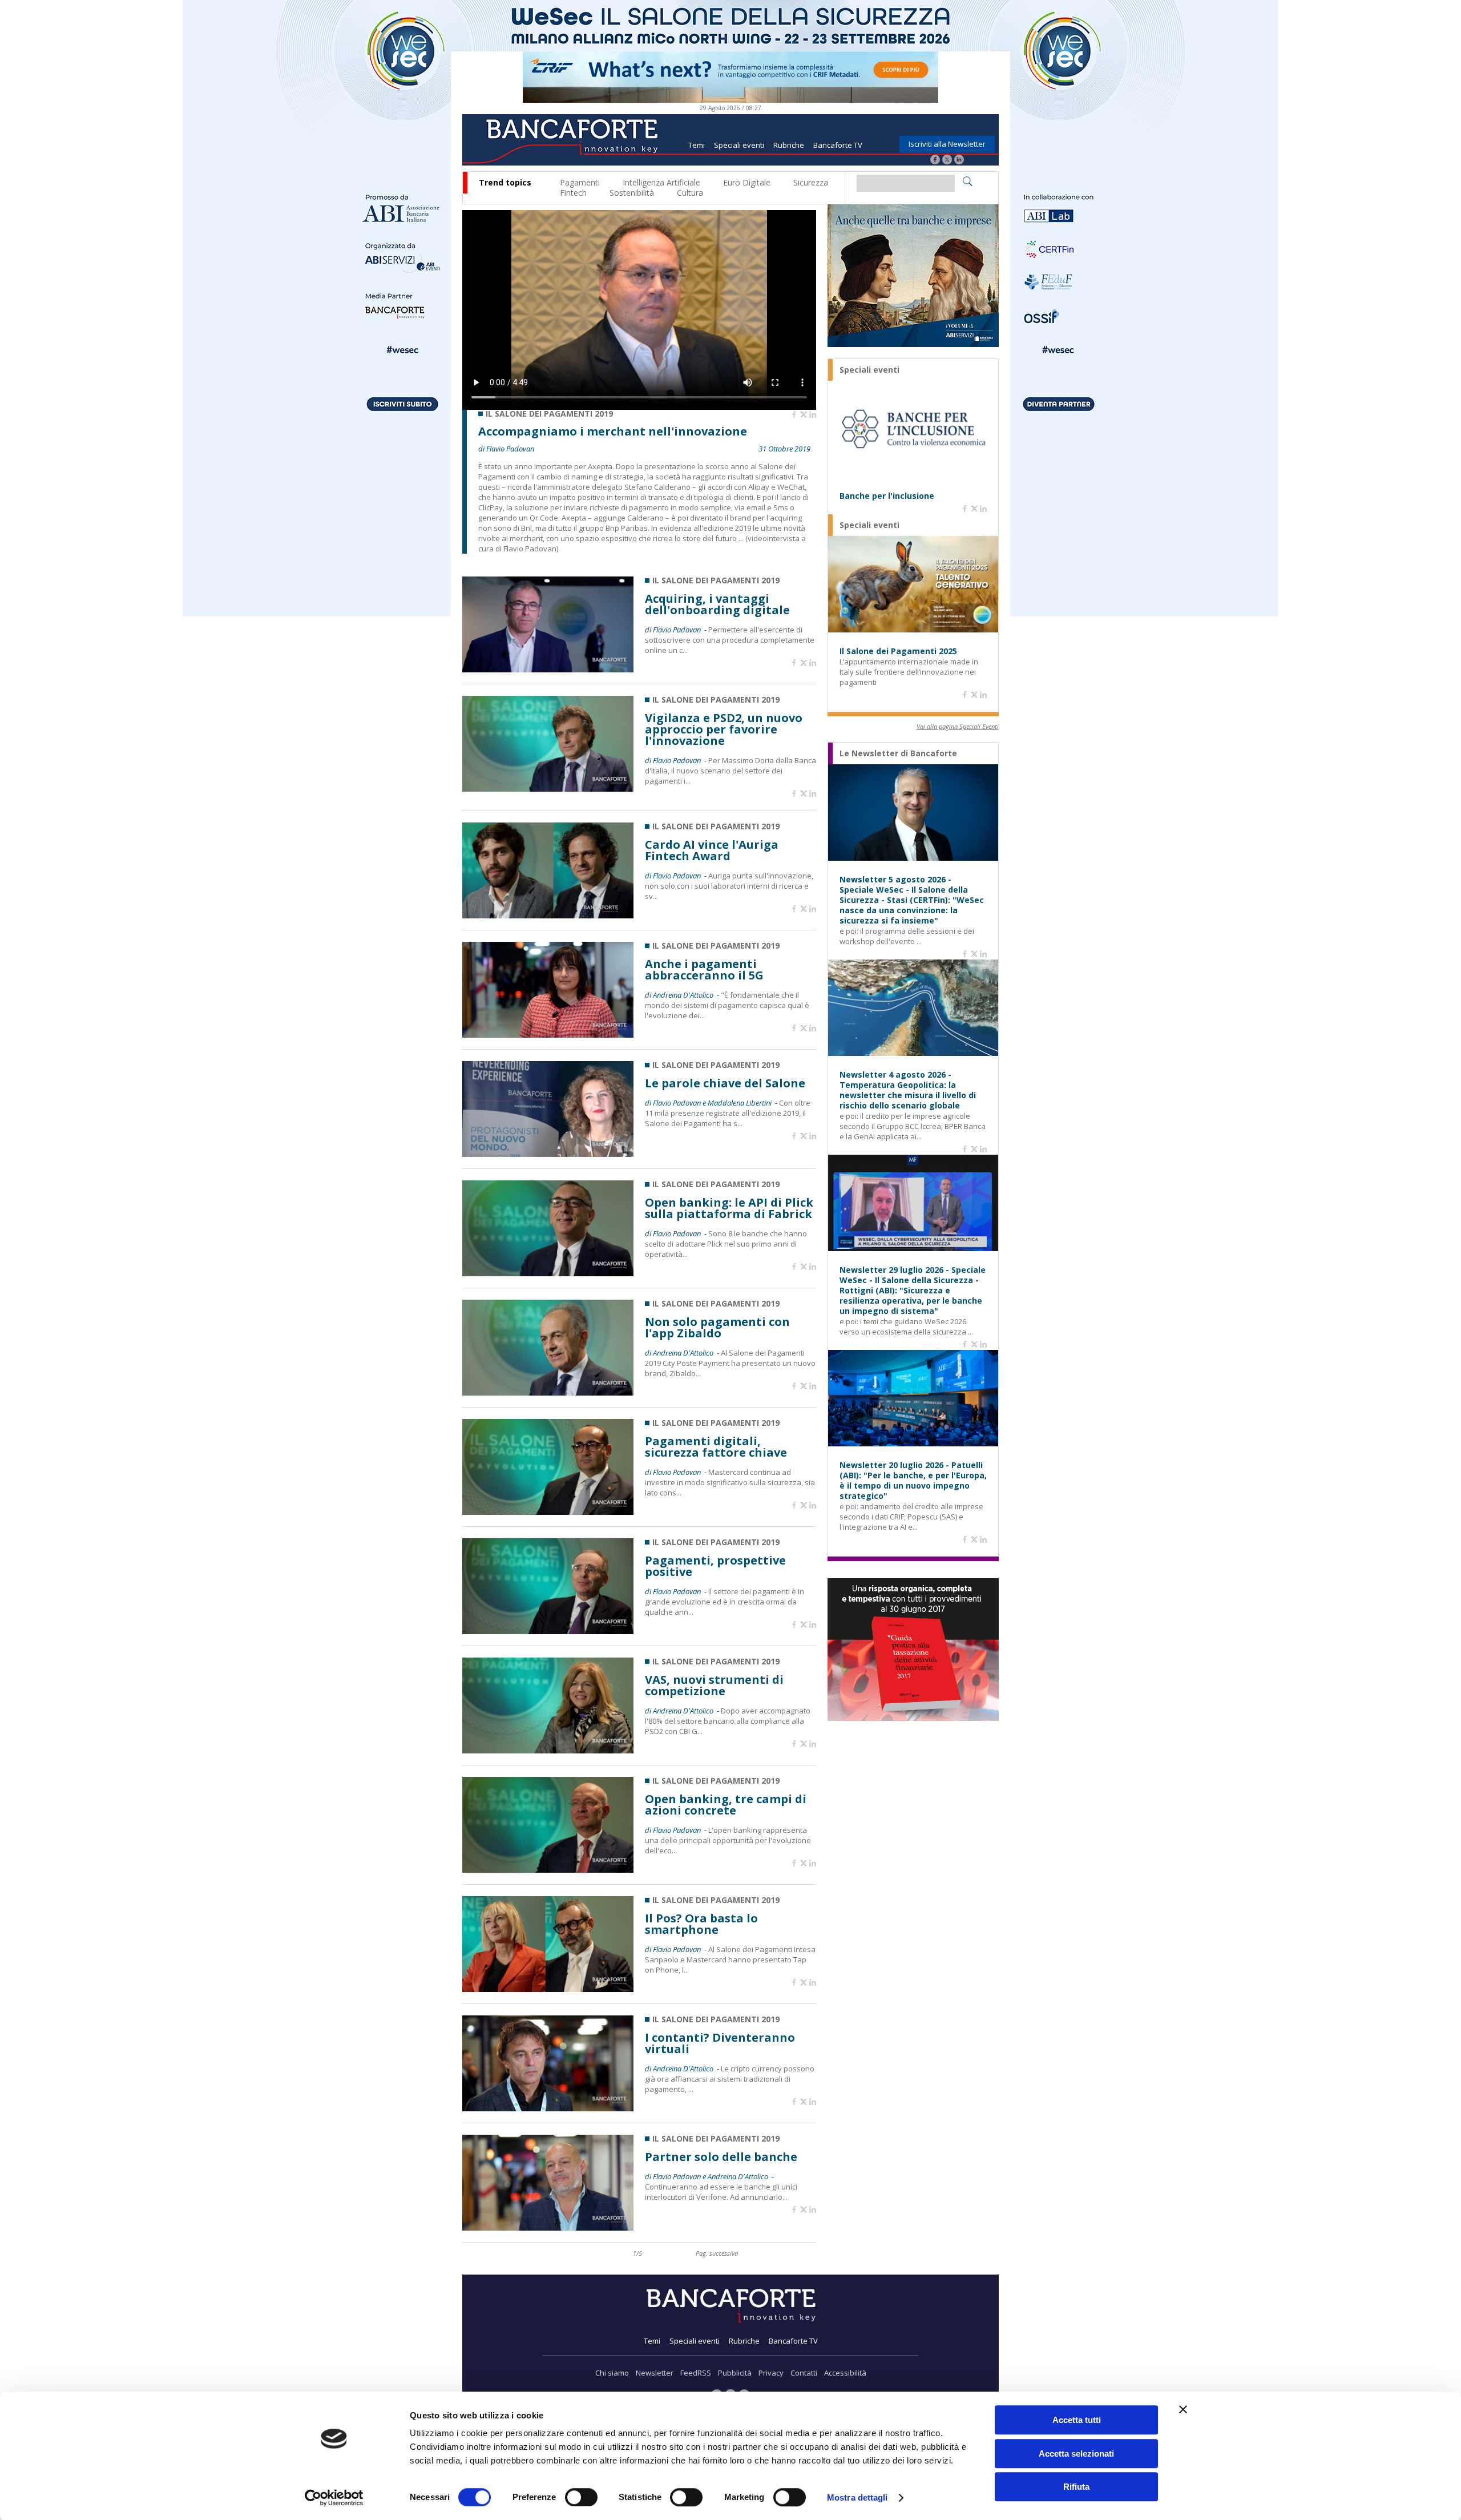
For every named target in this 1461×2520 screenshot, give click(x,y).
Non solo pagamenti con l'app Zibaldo (717, 1328)
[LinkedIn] (959, 161)
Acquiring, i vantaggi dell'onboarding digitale (717, 604)
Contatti (804, 2373)
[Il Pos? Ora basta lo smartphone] (548, 1989)
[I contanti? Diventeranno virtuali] (548, 2108)
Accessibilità (845, 2373)
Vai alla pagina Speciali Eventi (958, 726)
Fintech (573, 193)
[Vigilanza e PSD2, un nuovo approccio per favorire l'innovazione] (548, 789)
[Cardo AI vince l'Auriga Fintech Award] (548, 915)
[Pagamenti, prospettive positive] (548, 1631)
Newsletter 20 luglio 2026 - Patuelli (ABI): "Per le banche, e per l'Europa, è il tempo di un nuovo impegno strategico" (913, 1481)
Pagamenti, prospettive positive (715, 1566)
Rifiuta (1076, 2487)
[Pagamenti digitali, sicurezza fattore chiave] (548, 1512)
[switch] (581, 2497)
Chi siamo (612, 2373)
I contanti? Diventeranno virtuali (720, 2043)
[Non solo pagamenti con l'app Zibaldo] (548, 1392)
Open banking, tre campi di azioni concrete (726, 1805)
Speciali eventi (739, 145)
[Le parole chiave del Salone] (548, 1154)
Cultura (690, 193)
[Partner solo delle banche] (548, 2227)
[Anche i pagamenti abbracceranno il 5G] (548, 1035)
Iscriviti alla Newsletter (947, 144)
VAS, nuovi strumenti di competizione (714, 1686)
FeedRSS (696, 2373)
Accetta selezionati (1076, 2454)
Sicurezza (811, 182)
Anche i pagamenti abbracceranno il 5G (704, 970)
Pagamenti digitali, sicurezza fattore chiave (716, 1447)
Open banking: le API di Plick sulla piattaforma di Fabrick (729, 1208)
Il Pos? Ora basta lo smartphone (701, 1924)
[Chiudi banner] (1183, 2409)
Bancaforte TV (838, 145)
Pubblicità (735, 2373)
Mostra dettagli (857, 2497)
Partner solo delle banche (721, 2157)
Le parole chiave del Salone (725, 1083)
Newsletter (655, 2373)
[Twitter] (947, 161)
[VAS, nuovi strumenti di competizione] (548, 1750)
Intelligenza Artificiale (661, 182)
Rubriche (789, 145)
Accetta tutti (1077, 2420)
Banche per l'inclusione (887, 496)
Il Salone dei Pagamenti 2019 (549, 414)
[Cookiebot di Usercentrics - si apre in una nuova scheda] (334, 2498)
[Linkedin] (813, 415)
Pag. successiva (717, 2253)
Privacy (771, 2373)
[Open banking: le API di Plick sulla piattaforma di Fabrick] (548, 1273)
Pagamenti (580, 182)
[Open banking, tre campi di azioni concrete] (548, 1870)
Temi (697, 145)
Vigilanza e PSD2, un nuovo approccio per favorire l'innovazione (724, 729)
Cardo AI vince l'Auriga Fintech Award (712, 850)
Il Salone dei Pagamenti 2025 (898, 651)
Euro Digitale (747, 182)
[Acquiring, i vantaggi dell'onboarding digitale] (548, 669)
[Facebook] (935, 161)
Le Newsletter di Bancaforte (898, 753)
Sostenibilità (632, 193)
